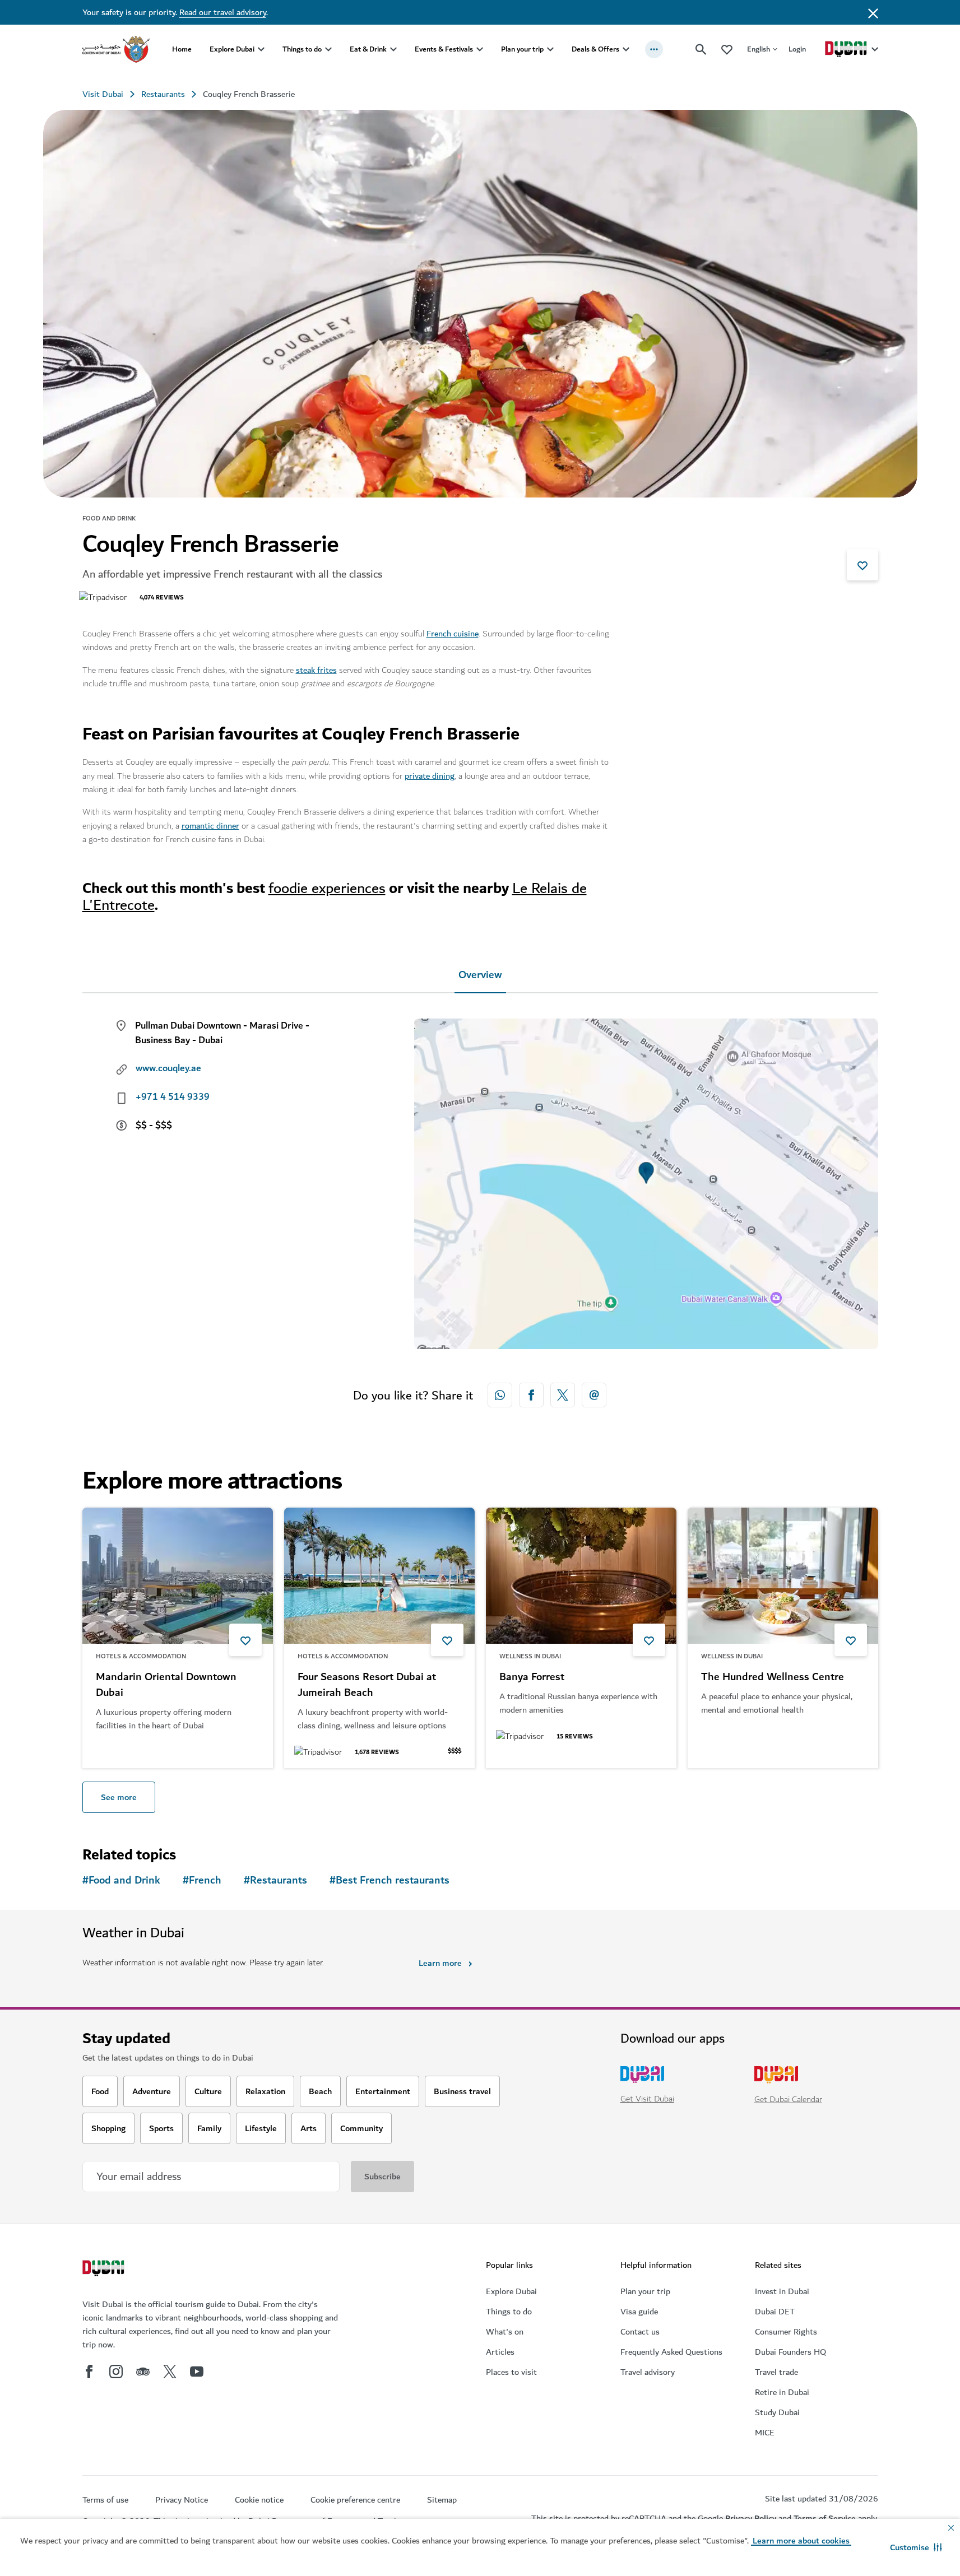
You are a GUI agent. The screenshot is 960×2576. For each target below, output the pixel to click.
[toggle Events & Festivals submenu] (480, 49)
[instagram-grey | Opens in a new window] (116, 2372)
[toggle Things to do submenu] (328, 49)
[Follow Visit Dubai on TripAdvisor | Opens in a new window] (143, 2372)
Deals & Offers (595, 49)
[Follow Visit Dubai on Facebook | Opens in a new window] (89, 2372)
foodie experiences (327, 888)
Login (797, 49)
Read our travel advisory (223, 12)
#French (202, 1880)
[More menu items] (654, 49)
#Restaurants (275, 1880)
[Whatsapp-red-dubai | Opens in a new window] (500, 1395)
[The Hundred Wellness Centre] (783, 1576)
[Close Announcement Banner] (873, 12)
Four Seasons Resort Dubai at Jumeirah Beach (367, 1685)
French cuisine (453, 634)
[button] (916, 2547)
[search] (701, 49)
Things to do (302, 49)
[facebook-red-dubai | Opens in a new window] (531, 1395)
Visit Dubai (103, 94)
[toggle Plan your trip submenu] (550, 49)
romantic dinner (210, 826)
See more (119, 1797)
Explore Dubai (232, 49)
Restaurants (163, 94)
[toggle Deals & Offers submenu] (626, 49)
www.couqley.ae (168, 1068)
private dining (430, 776)
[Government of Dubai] (116, 49)
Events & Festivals (444, 49)
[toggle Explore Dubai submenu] (261, 49)
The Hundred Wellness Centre (773, 1677)
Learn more (440, 1963)
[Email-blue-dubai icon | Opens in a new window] (594, 1395)
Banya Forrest (532, 1677)
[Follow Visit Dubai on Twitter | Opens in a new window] (170, 2372)
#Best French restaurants (389, 1880)
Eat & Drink (368, 49)
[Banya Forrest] (581, 1576)
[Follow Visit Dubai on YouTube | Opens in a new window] (197, 2372)
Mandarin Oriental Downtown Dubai (166, 1685)
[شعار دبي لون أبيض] (105, 2270)
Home (182, 49)
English (759, 49)
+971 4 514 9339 (173, 1097)
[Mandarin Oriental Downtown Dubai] (178, 1576)
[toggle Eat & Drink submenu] (393, 49)
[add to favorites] (862, 565)
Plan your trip (522, 49)
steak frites (316, 670)
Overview (480, 975)
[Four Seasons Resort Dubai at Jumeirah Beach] (379, 1576)
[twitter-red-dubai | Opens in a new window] (563, 1395)
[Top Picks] (727, 49)
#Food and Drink (121, 1880)
